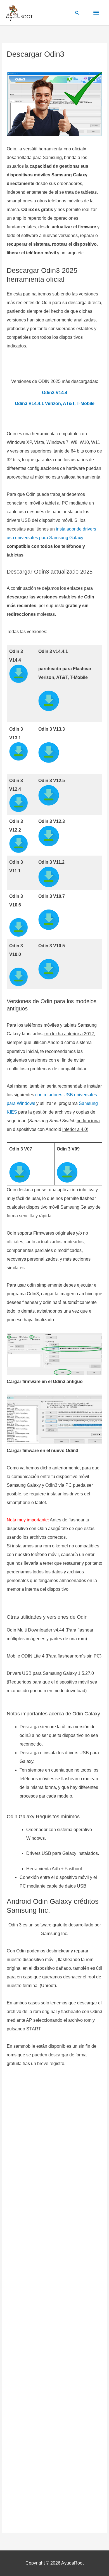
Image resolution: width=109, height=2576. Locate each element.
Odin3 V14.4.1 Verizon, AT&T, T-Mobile (55, 403)
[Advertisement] (54, 2302)
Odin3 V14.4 (55, 392)
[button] (77, 13)
